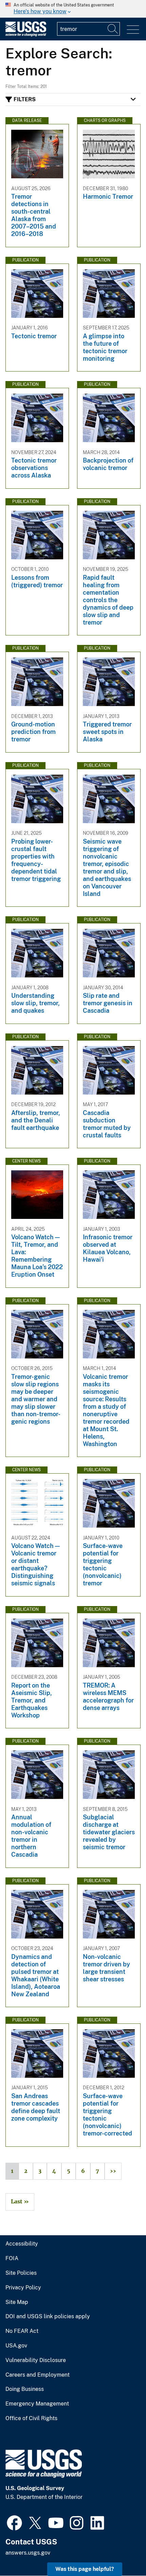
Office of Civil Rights (31, 2418)
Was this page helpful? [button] (85, 2569)
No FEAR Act (22, 2331)
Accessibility (22, 2244)
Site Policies (21, 2273)
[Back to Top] (121, 2551)
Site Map (17, 2302)
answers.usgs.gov (28, 2553)
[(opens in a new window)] (14, 2522)
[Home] (26, 35)
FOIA (12, 2258)
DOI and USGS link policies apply (48, 2317)
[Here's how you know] (73, 9)
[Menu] (133, 30)
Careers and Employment (38, 2375)
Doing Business (25, 2389)
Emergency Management (37, 2404)
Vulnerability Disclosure (36, 2360)
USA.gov (16, 2346)
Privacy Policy (23, 2288)
